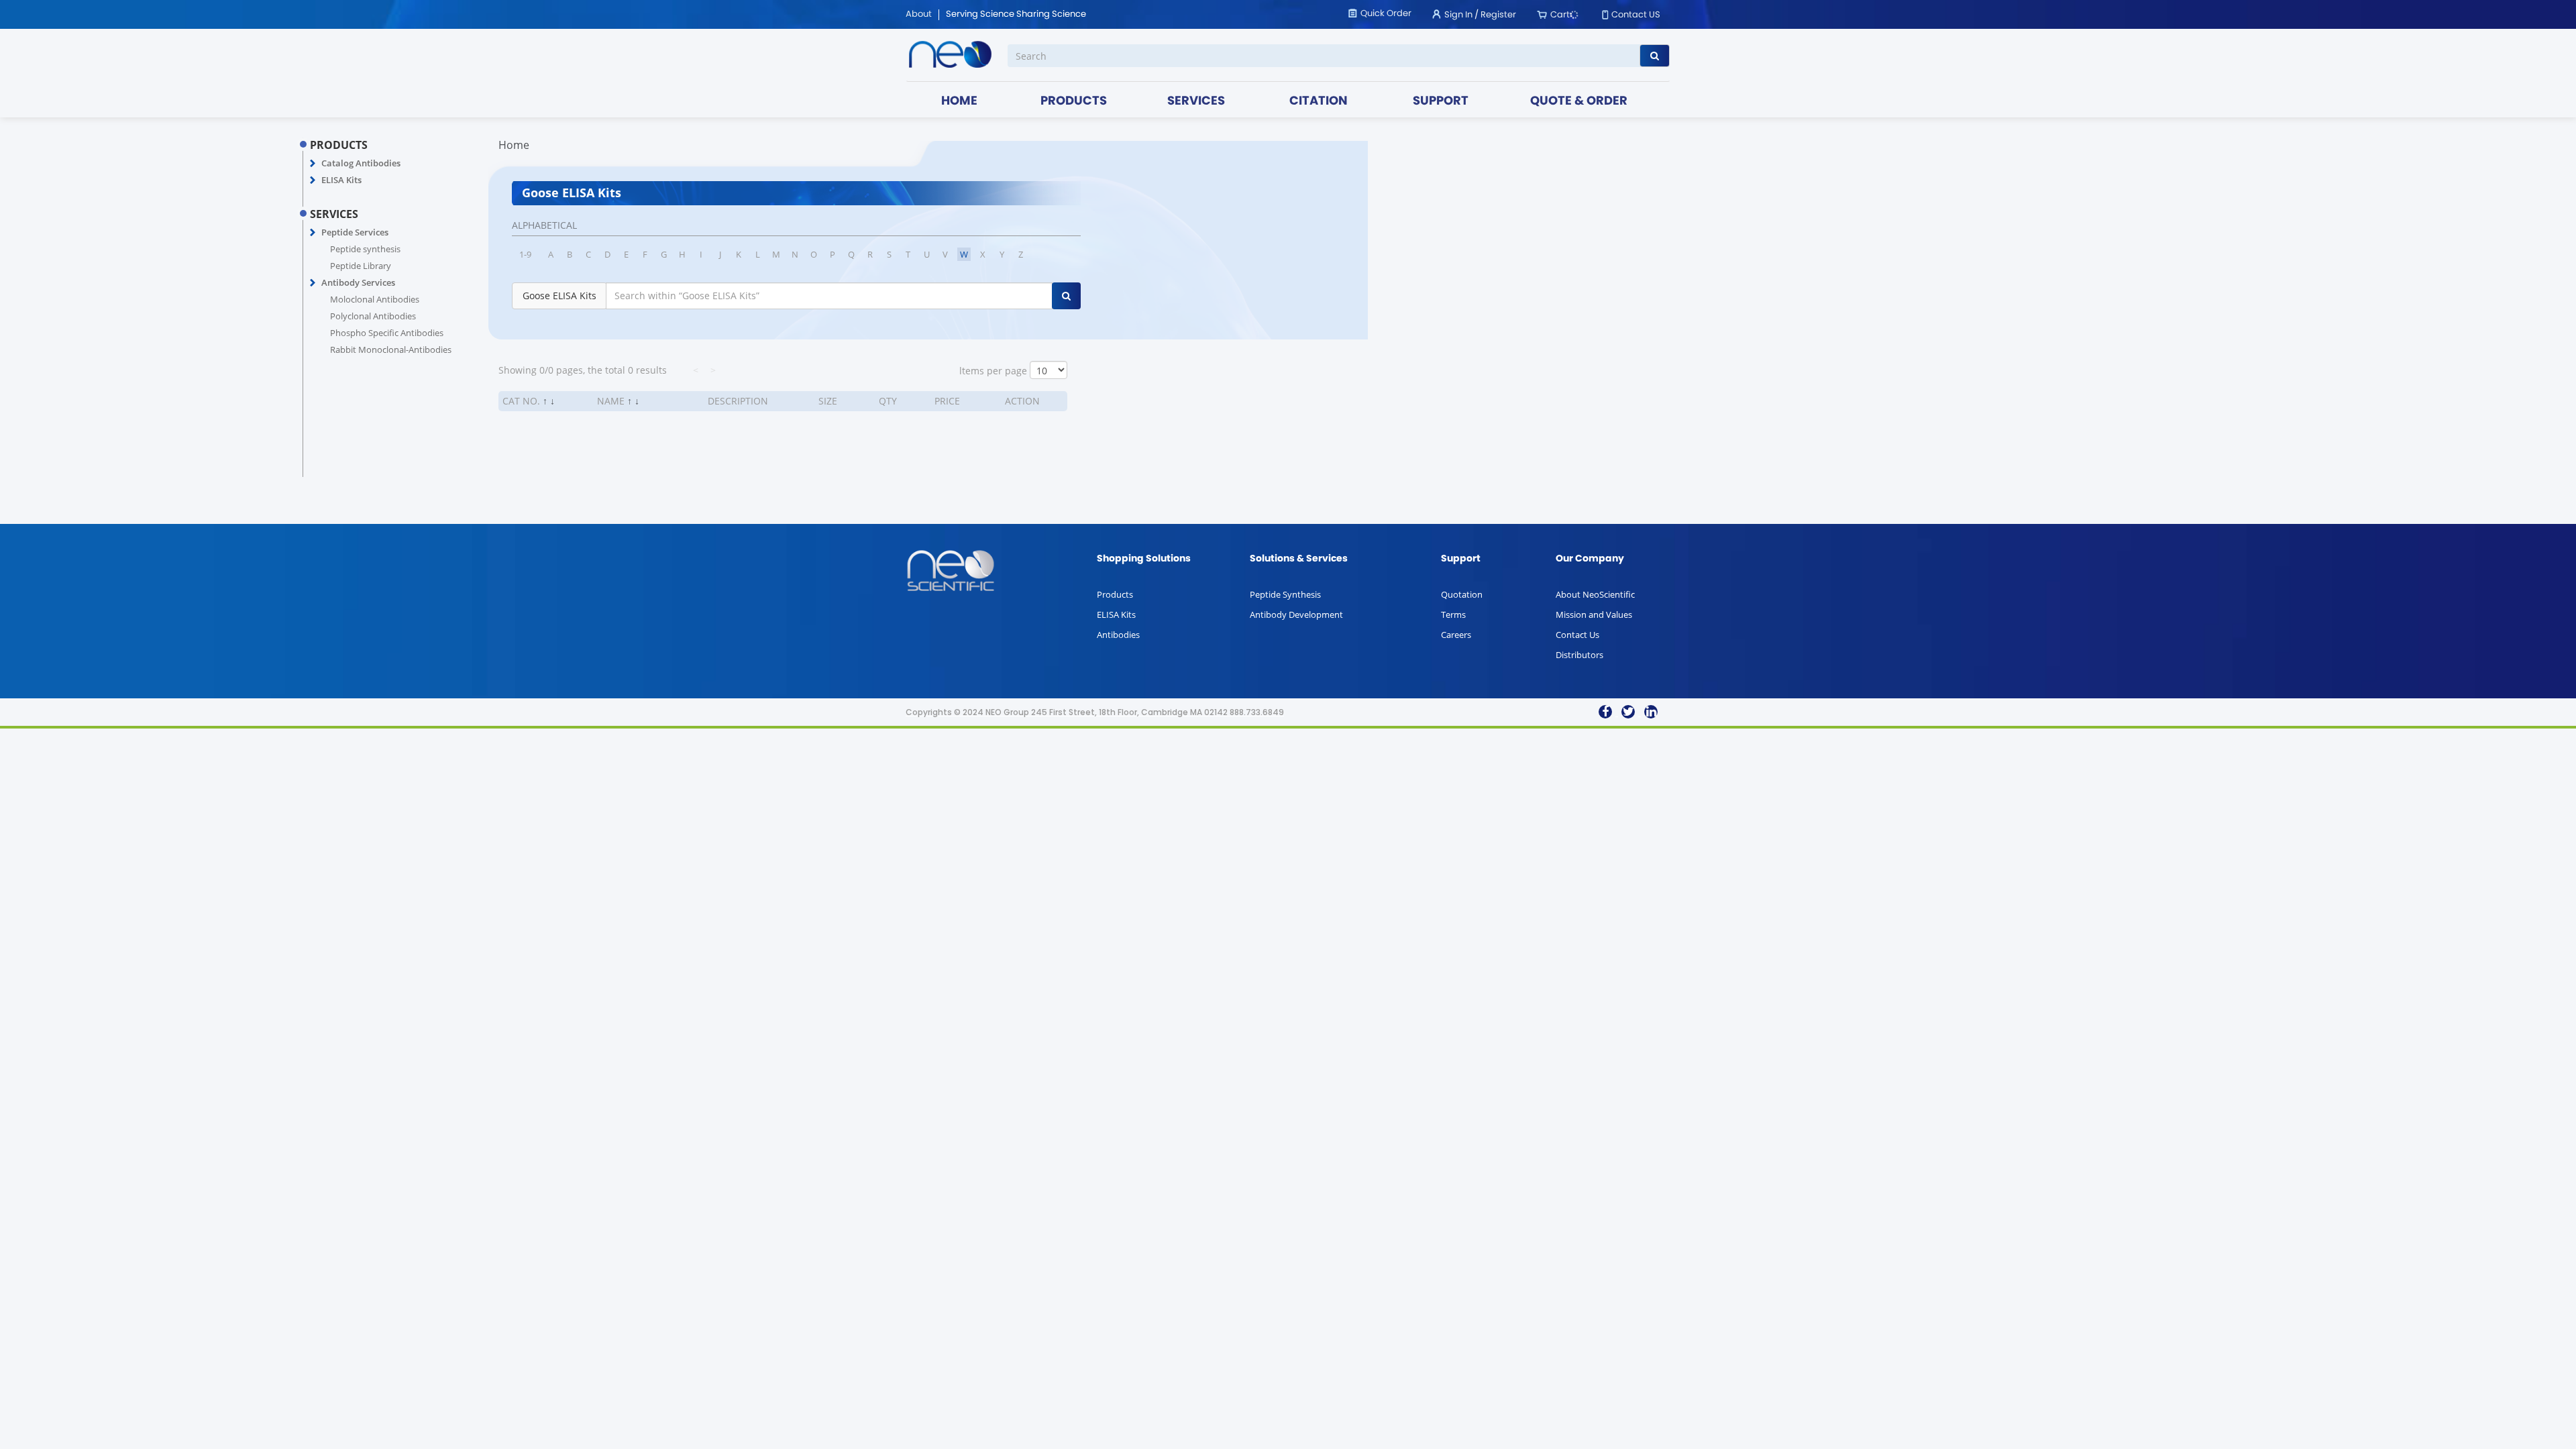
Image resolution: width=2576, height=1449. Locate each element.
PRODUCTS (1074, 102)
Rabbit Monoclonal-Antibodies (391, 350)
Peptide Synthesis (1285, 594)
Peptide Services (355, 232)
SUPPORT (1441, 102)
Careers (1456, 635)
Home (514, 145)
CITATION (1319, 102)
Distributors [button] (1579, 655)
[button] (313, 164)
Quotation (1462, 594)
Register (1498, 15)
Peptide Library (361, 266)
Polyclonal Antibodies (373, 316)
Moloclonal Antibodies (375, 299)
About (919, 15)
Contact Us (1577, 635)
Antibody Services (358, 282)
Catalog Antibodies (361, 163)
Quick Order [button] (1386, 14)
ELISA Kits (341, 180)
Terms (1453, 614)
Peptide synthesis (365, 249)
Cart (1560, 15)
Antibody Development (1296, 614)
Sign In (1458, 15)
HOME (959, 102)
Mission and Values (1594, 614)
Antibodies (1118, 635)
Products (1115, 594)
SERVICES (1196, 102)
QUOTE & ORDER (1579, 102)
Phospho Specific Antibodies (387, 333)
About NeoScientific (1595, 594)
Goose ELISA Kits (559, 296)
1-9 (525, 254)
